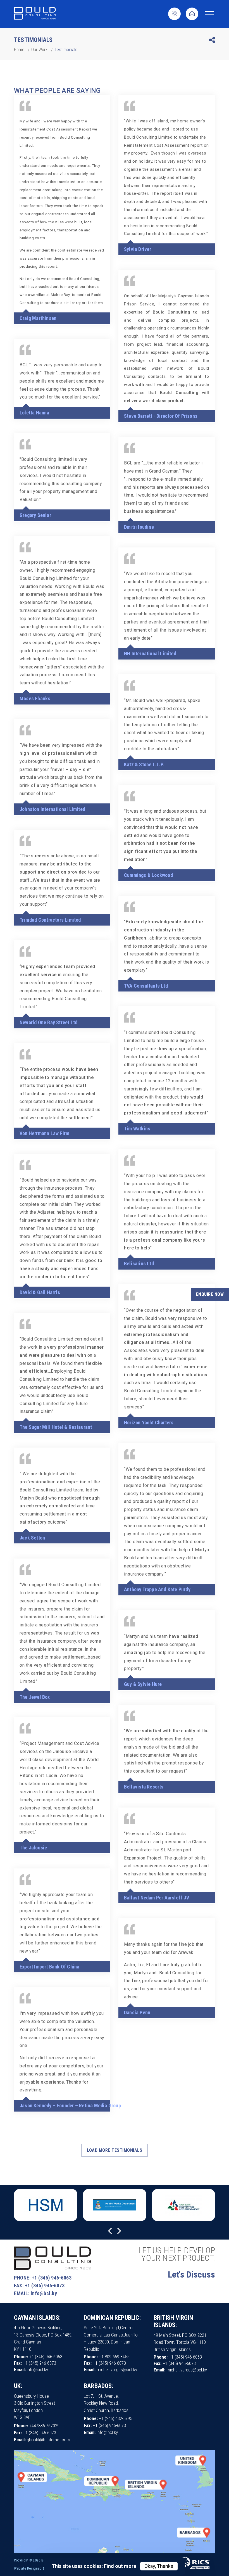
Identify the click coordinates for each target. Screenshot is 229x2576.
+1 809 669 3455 (114, 2357)
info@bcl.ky (44, 2293)
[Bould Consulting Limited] (35, 14)
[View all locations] (115, 2552)
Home (19, 50)
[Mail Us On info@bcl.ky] (192, 14)
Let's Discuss (191, 2274)
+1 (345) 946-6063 (52, 2278)
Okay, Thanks (159, 2566)
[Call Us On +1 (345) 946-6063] (174, 14)
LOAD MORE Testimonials (115, 2150)
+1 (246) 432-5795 (115, 2418)
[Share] (212, 41)
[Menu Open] (209, 14)
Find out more (120, 2566)
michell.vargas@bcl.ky (117, 2369)
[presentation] (110, 2231)
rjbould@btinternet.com (48, 2440)
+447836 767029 (44, 2426)
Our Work (39, 50)
